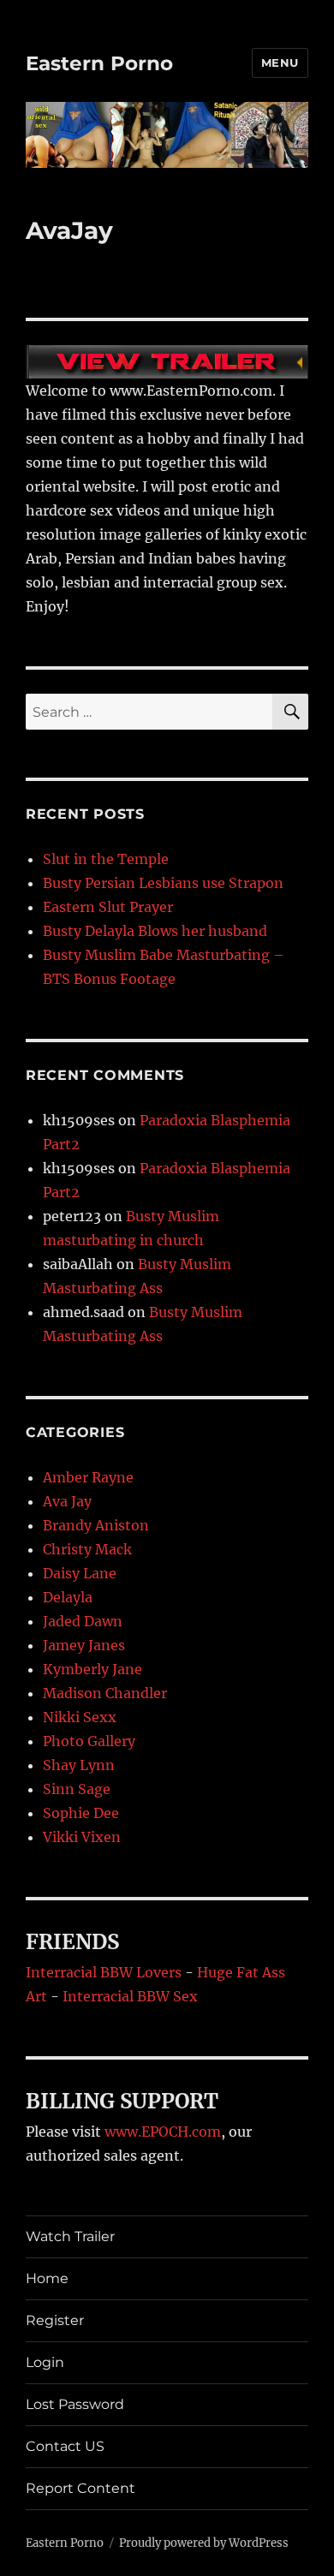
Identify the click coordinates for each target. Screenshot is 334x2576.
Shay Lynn (79, 1765)
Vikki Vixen (82, 1837)
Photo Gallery (89, 1741)
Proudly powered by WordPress (204, 2543)
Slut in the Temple (106, 859)
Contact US (65, 2446)
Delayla (68, 1597)
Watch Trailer (70, 2236)
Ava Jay (67, 1501)
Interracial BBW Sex (130, 1996)
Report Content (81, 2488)
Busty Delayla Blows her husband (155, 931)
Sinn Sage (77, 1789)
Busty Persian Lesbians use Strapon (163, 883)
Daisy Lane (80, 1573)
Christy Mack (87, 1549)
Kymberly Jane (92, 1669)
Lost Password (75, 2404)
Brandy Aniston (96, 1525)
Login (45, 2362)
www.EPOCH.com (163, 2132)
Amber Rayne (88, 1477)
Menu (280, 63)
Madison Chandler (105, 1693)
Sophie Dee (81, 1813)
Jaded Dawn (83, 1621)
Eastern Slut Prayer (108, 907)
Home (47, 2278)
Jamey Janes (84, 1645)
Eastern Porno (99, 63)
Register (55, 2320)
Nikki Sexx (80, 1717)
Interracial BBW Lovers (104, 1972)
